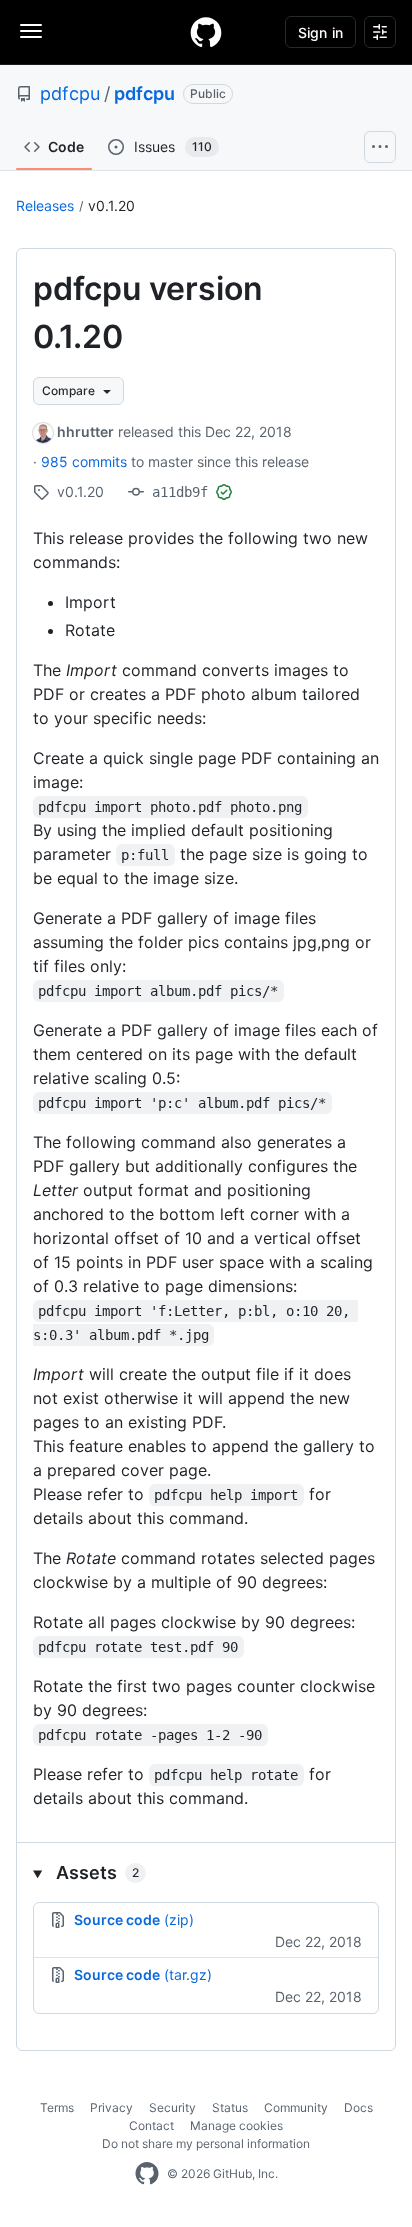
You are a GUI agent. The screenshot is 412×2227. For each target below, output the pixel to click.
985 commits (86, 461)
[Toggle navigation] (31, 31)
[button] (206, 1872)
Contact (151, 2125)
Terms (57, 2107)
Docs (358, 2107)
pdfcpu (70, 93)
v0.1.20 (111, 205)
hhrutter (85, 431)
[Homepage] (206, 32)
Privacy (111, 2107)
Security (172, 2107)
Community (296, 2107)
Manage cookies (236, 2125)
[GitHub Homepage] (147, 2174)
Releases (45, 205)
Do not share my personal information (206, 2143)
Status (230, 2107)
